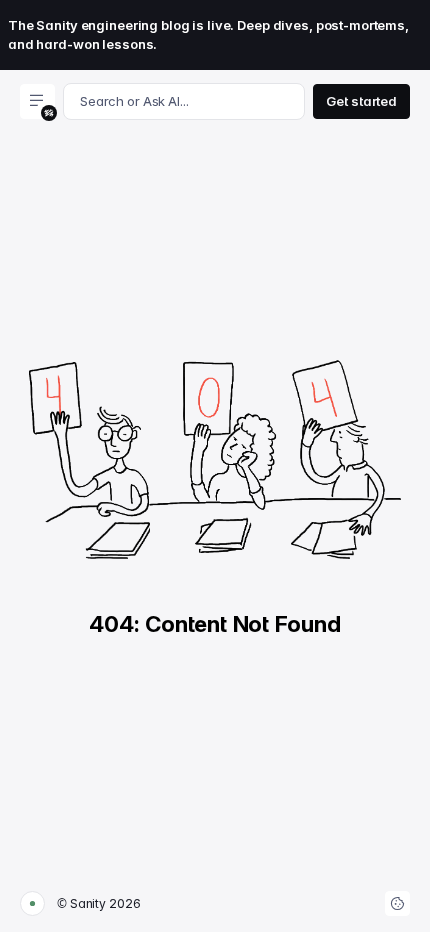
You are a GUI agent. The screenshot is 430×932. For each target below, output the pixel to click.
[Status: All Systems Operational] (32, 903)
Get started (361, 101)
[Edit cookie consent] (397, 903)
